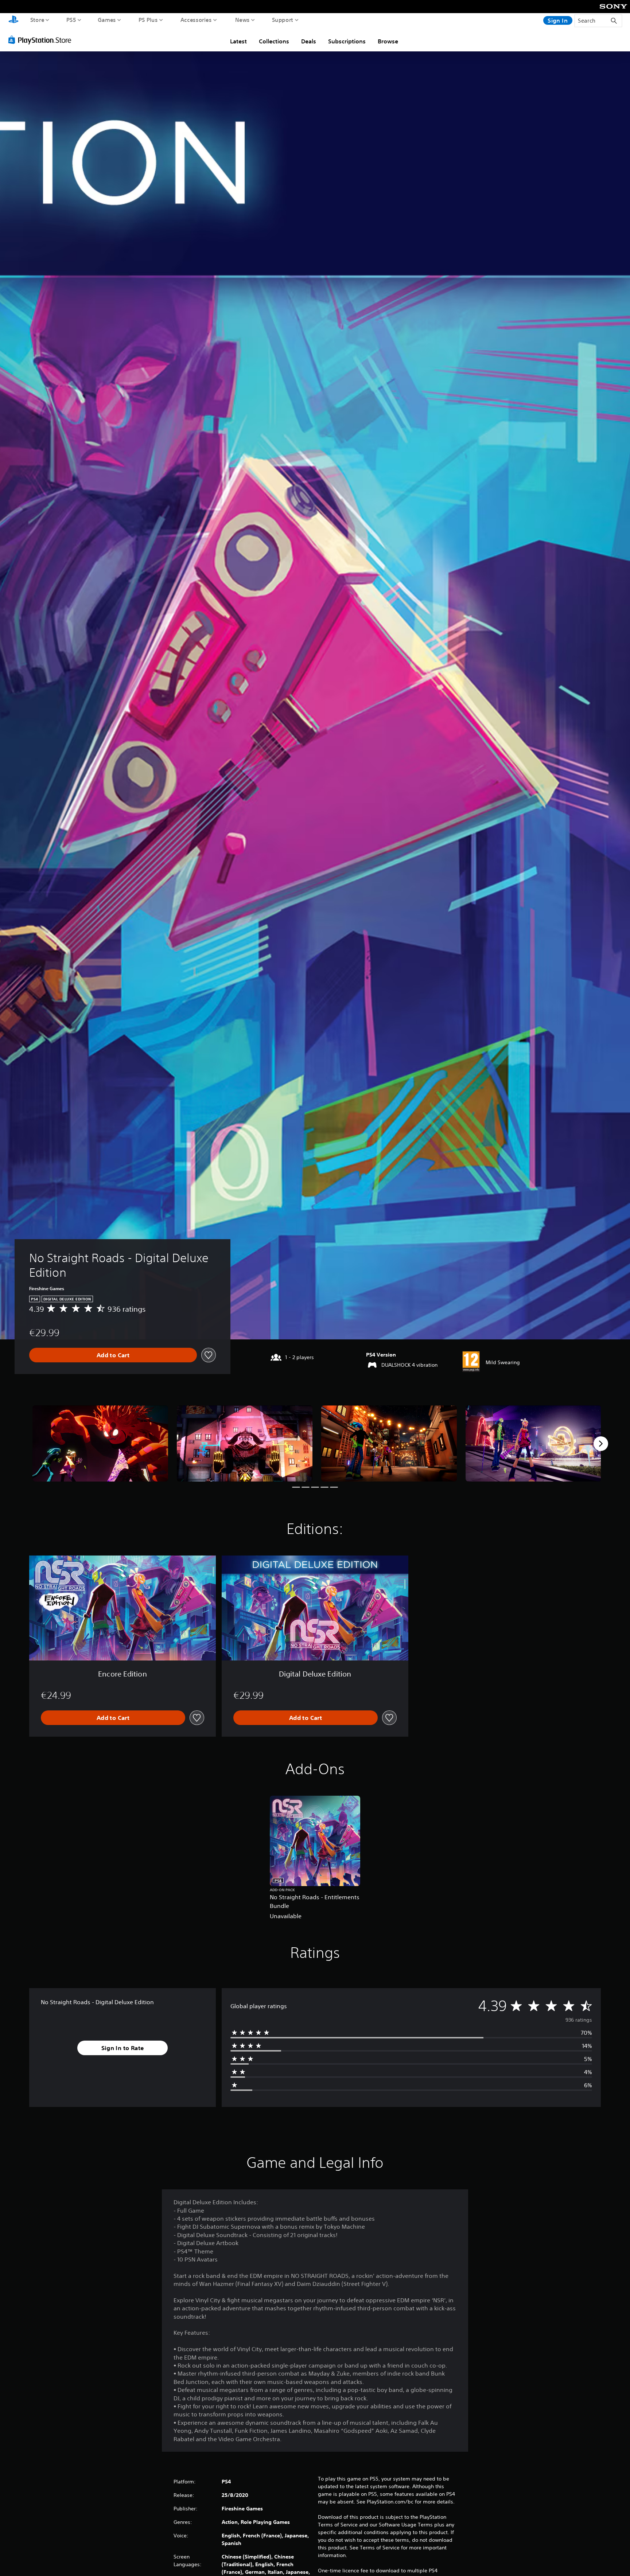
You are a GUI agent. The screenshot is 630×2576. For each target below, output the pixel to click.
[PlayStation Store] (42, 40)
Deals (309, 41)
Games (107, 20)
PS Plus (148, 20)
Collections (274, 41)
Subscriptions (347, 41)
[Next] (601, 1444)
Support (283, 20)
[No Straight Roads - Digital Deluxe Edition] (100, 1443)
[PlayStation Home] (13, 20)
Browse (388, 41)
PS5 (71, 20)
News (242, 20)
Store (37, 20)
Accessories (196, 20)
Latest (238, 41)
